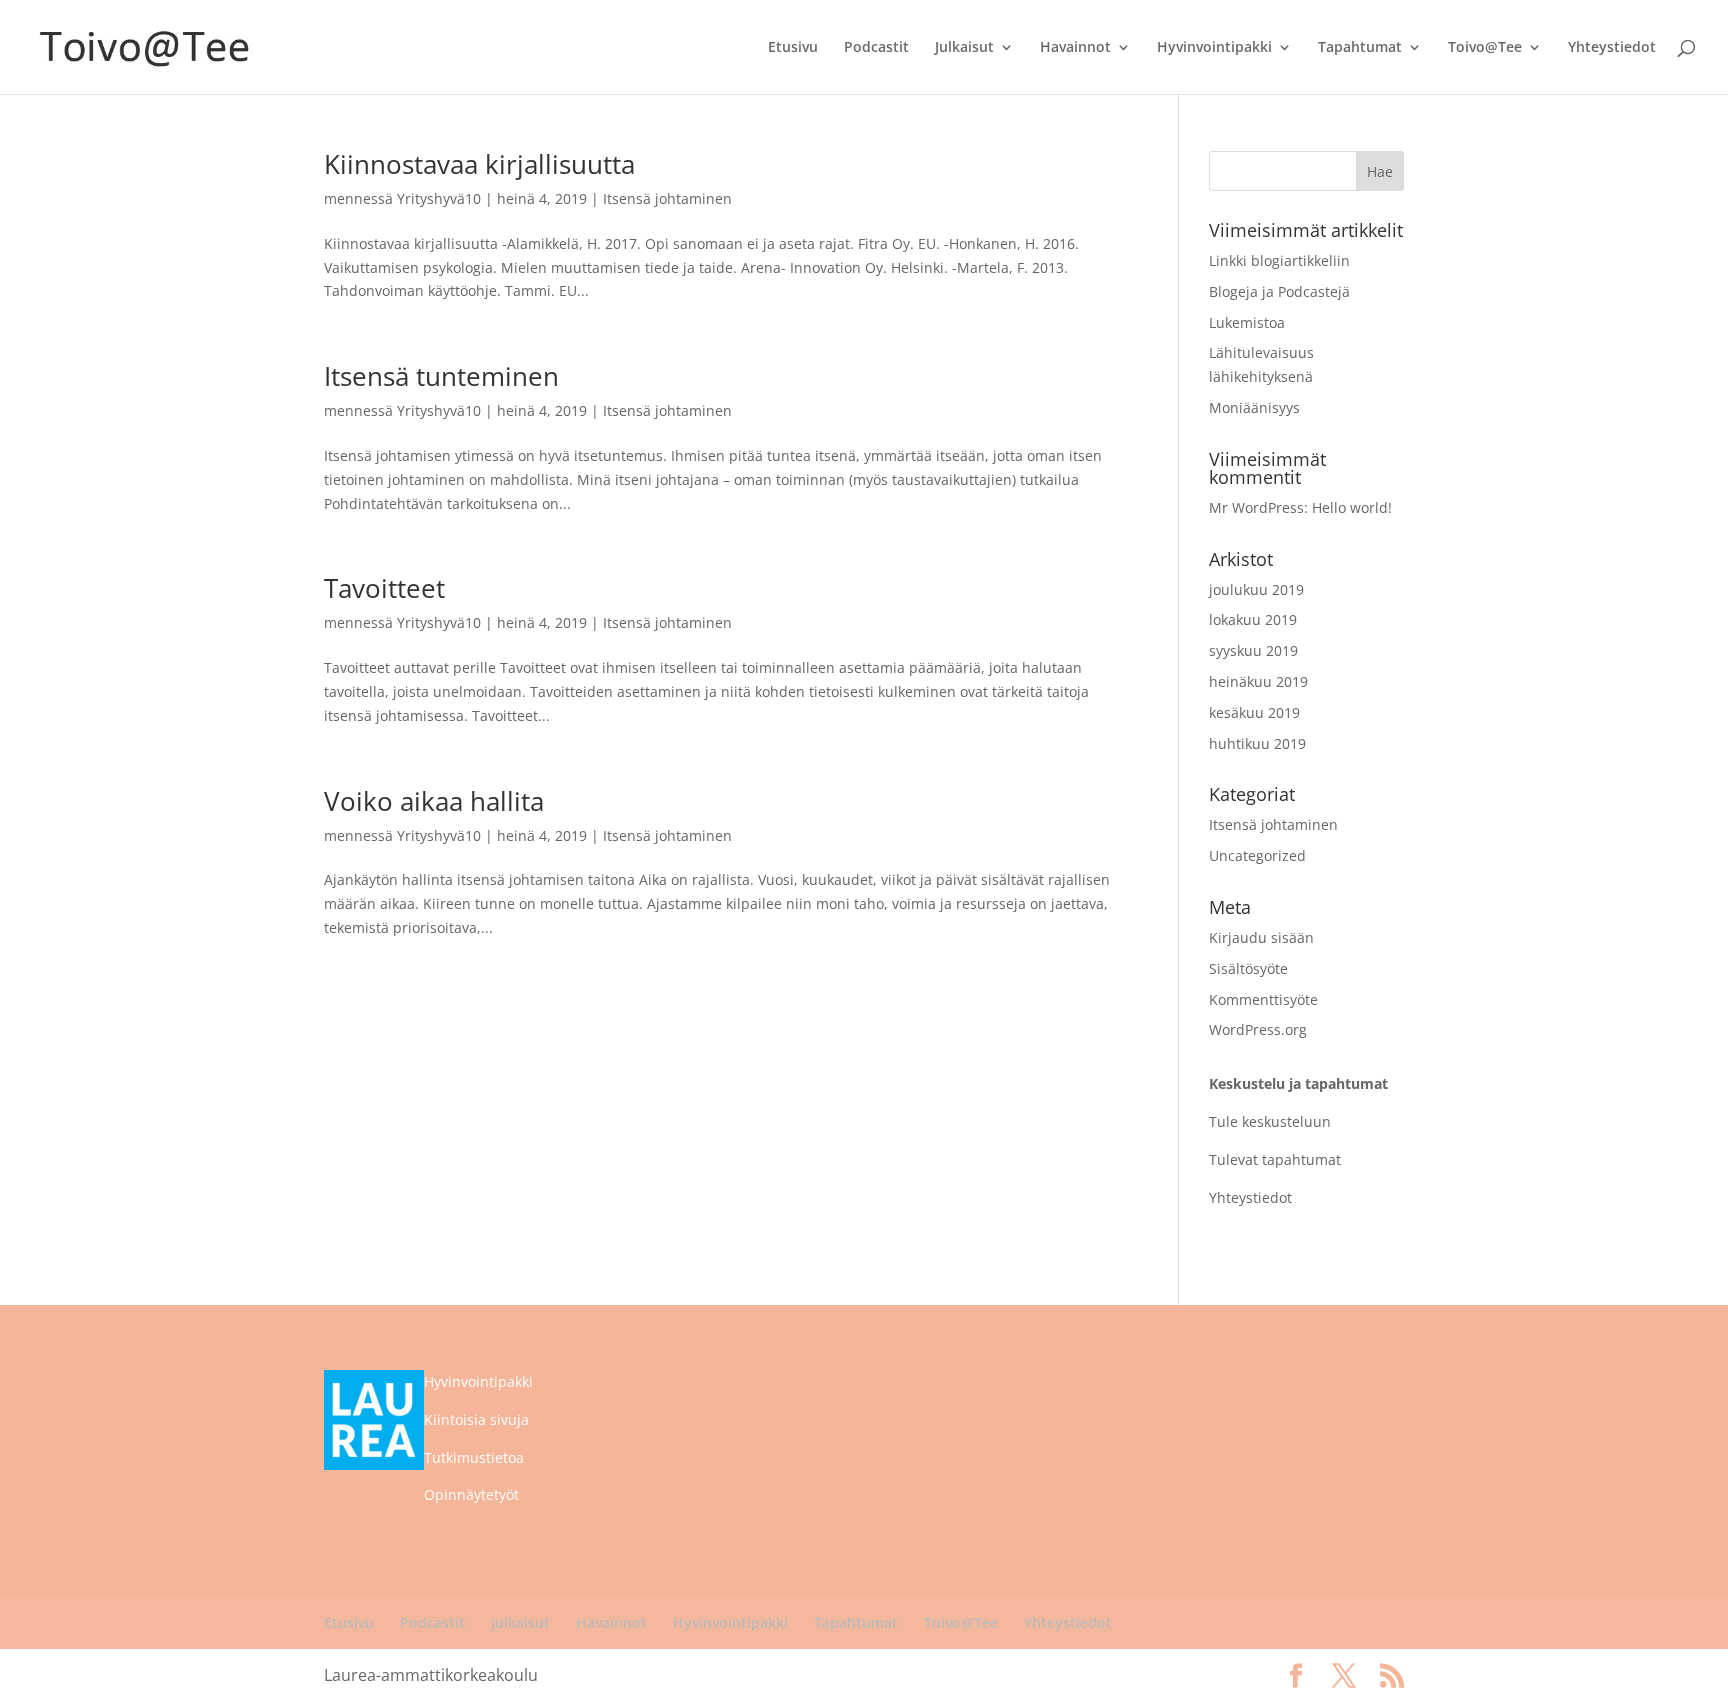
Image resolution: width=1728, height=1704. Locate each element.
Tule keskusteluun (1270, 1121)
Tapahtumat (1360, 48)
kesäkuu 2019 (1254, 712)
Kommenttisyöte (1263, 999)
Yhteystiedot (1612, 48)
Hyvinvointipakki (1214, 48)
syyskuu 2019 (1253, 650)
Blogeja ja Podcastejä (1279, 291)
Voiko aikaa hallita (434, 801)
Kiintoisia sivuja (476, 1419)
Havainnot (1075, 48)
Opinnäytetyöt (471, 1494)
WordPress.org (1258, 1029)
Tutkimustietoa (474, 1457)
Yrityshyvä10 (439, 198)
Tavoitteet (384, 588)
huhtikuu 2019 (1257, 743)
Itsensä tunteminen (441, 376)
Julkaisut (964, 48)
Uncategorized (1257, 855)
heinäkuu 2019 (1258, 681)
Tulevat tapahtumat (1275, 1159)
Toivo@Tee (1485, 48)
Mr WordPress (1256, 507)
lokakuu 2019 (1253, 619)
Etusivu (793, 48)
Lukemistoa (1247, 322)
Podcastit (876, 48)
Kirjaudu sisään (1261, 937)
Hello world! (1352, 507)
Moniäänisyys (1254, 407)
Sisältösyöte (1248, 968)
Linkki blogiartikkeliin (1279, 260)
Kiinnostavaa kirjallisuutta (479, 164)
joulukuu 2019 (1256, 589)
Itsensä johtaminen (667, 198)
